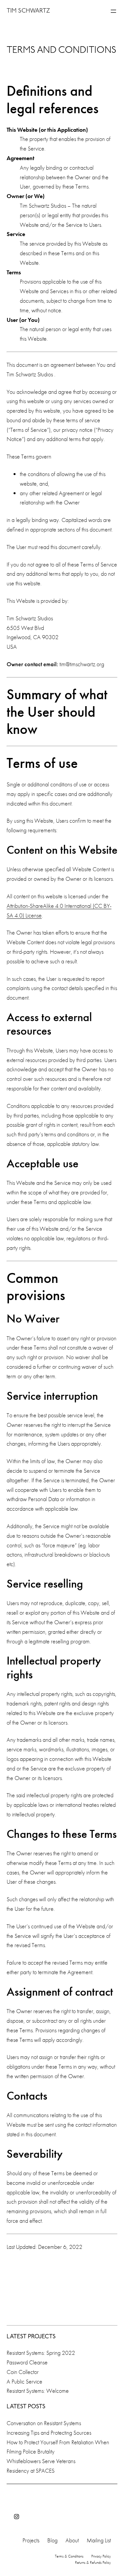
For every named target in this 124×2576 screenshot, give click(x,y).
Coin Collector (23, 2372)
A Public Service (24, 2381)
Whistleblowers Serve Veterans (41, 2461)
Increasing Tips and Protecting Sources (49, 2433)
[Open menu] (113, 11)
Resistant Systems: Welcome (38, 2391)
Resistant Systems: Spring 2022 (41, 2353)
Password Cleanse (27, 2362)
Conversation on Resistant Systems (44, 2423)
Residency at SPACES (31, 2471)
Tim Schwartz (28, 11)
